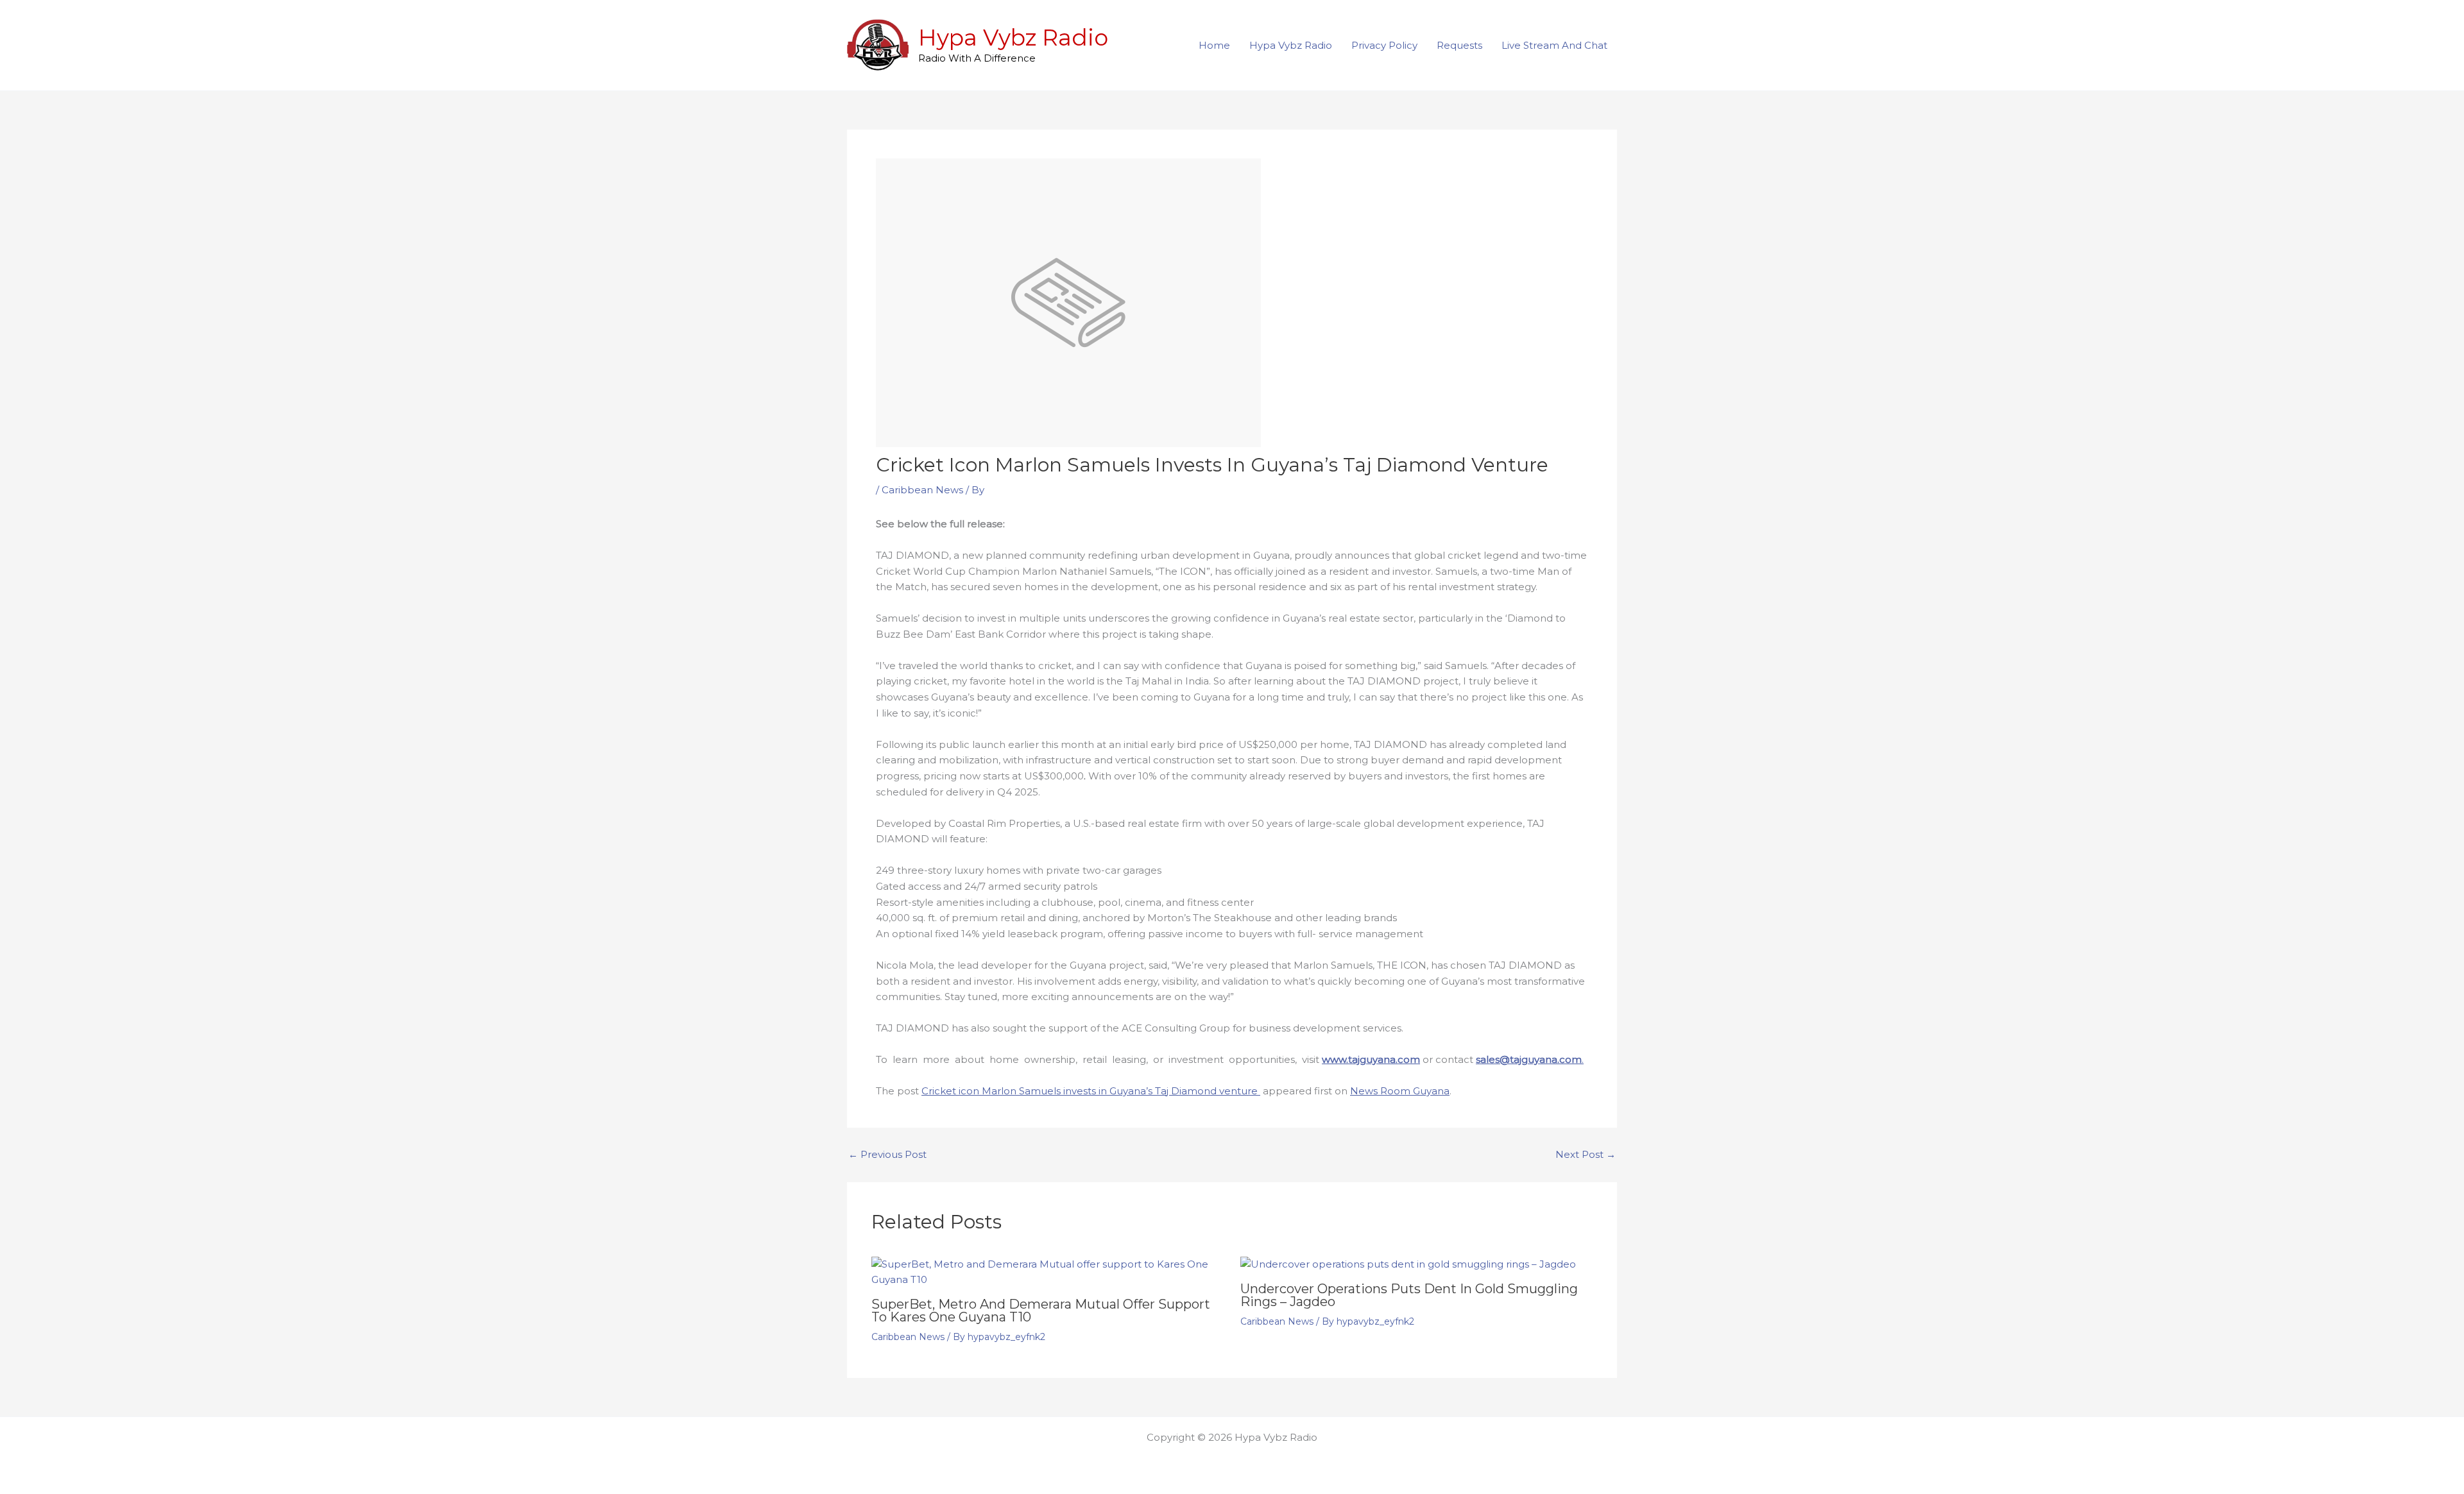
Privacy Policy (1384, 45)
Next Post (1586, 1154)
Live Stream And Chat (1554, 45)
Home (1214, 45)
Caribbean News (922, 490)
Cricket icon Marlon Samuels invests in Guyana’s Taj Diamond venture (1091, 1091)
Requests (1459, 45)
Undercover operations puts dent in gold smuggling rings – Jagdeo (1409, 1295)
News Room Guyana (1400, 1091)
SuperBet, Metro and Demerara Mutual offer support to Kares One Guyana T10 (1041, 1311)
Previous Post (887, 1154)
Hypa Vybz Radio (1013, 38)
